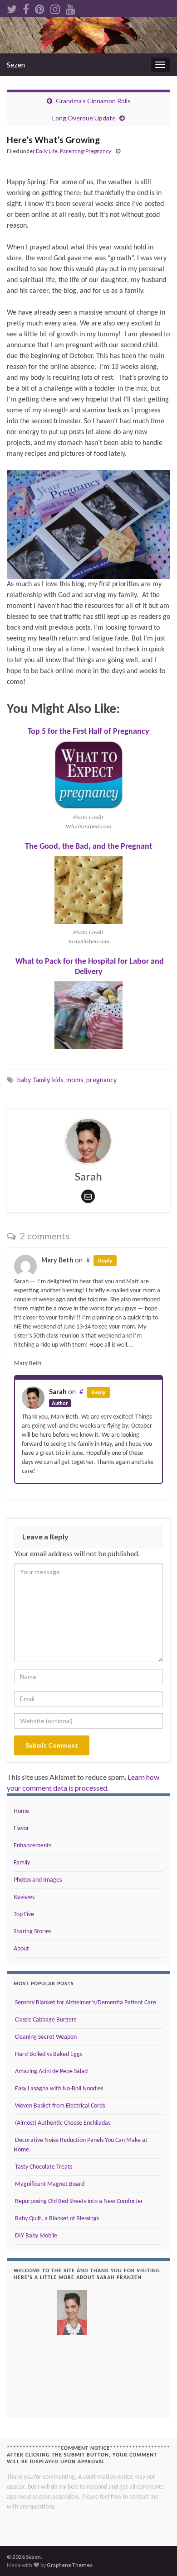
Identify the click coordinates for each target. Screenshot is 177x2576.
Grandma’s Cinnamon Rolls (93, 101)
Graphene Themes (70, 2565)
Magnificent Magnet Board (49, 2184)
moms (75, 1080)
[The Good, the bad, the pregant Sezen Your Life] (88, 890)
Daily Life (47, 151)
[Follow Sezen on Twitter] (12, 7)
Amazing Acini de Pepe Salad (51, 2072)
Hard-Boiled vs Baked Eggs (48, 2054)
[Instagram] (55, 7)
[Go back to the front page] (88, 35)
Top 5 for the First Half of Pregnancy (88, 732)
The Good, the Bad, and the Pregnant (88, 847)
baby (24, 1080)
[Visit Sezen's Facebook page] (26, 7)
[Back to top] (157, 2556)
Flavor (21, 1828)
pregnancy (101, 1080)
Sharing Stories (32, 1932)
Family (22, 1863)
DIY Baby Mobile (35, 2236)
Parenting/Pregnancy (86, 151)
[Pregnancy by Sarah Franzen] (88, 524)
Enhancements (32, 1846)
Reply (105, 1260)
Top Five (24, 1914)
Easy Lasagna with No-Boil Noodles (58, 2089)
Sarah (58, 1392)
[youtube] (71, 7)
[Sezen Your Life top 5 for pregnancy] (88, 775)
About (21, 1949)
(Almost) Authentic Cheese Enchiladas (62, 2123)
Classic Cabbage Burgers (45, 2020)
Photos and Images (38, 1880)
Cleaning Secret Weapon (45, 2037)
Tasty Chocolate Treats (43, 2167)
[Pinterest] (40, 7)
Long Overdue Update (84, 118)
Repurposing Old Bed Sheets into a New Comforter (78, 2201)
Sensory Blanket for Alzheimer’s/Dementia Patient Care (85, 2003)
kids (58, 1080)
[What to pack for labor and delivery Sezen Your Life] (88, 1015)
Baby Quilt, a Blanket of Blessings (56, 2219)
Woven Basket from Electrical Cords (59, 2106)
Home (21, 1811)
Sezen (16, 65)
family (41, 1080)
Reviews (24, 1897)
